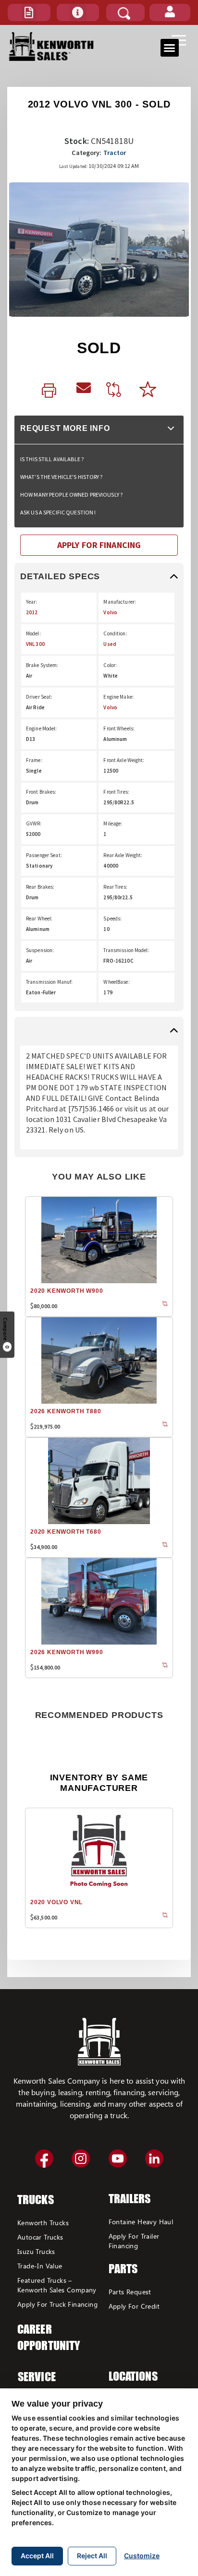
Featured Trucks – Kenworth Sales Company (57, 2285)
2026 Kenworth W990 (67, 1652)
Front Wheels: (119, 728)
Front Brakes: (41, 792)
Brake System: (42, 665)
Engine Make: (118, 697)
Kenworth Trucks (43, 2223)
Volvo (110, 612)
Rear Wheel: (39, 918)
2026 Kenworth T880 (66, 1411)
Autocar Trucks (40, 2237)
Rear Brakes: (40, 887)
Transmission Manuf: (49, 982)
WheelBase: (116, 982)
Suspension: (40, 950)
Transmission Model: (126, 950)
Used (110, 644)
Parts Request (130, 2292)
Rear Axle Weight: (123, 855)
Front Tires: (116, 792)
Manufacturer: (120, 602)
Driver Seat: (39, 697)
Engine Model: (42, 728)
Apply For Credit (134, 2306)
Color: (110, 665)
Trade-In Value (40, 2266)
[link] (51, 391)
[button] (29, 12)
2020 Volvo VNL (56, 1902)
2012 (32, 612)
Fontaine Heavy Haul (141, 2222)
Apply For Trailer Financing (134, 2241)
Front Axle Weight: (124, 760)
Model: (33, 633)
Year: (32, 602)
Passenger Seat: (44, 855)
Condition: (115, 633)
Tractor (115, 153)
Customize (142, 2556)
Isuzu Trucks (36, 2251)
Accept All (37, 2556)
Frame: (34, 760)
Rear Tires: (115, 887)
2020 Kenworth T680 (66, 1532)
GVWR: (34, 823)
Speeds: (112, 918)
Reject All (92, 2556)
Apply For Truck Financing (57, 2304)
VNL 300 (35, 644)
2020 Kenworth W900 (67, 1291)
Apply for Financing (99, 545)
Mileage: (113, 823)
